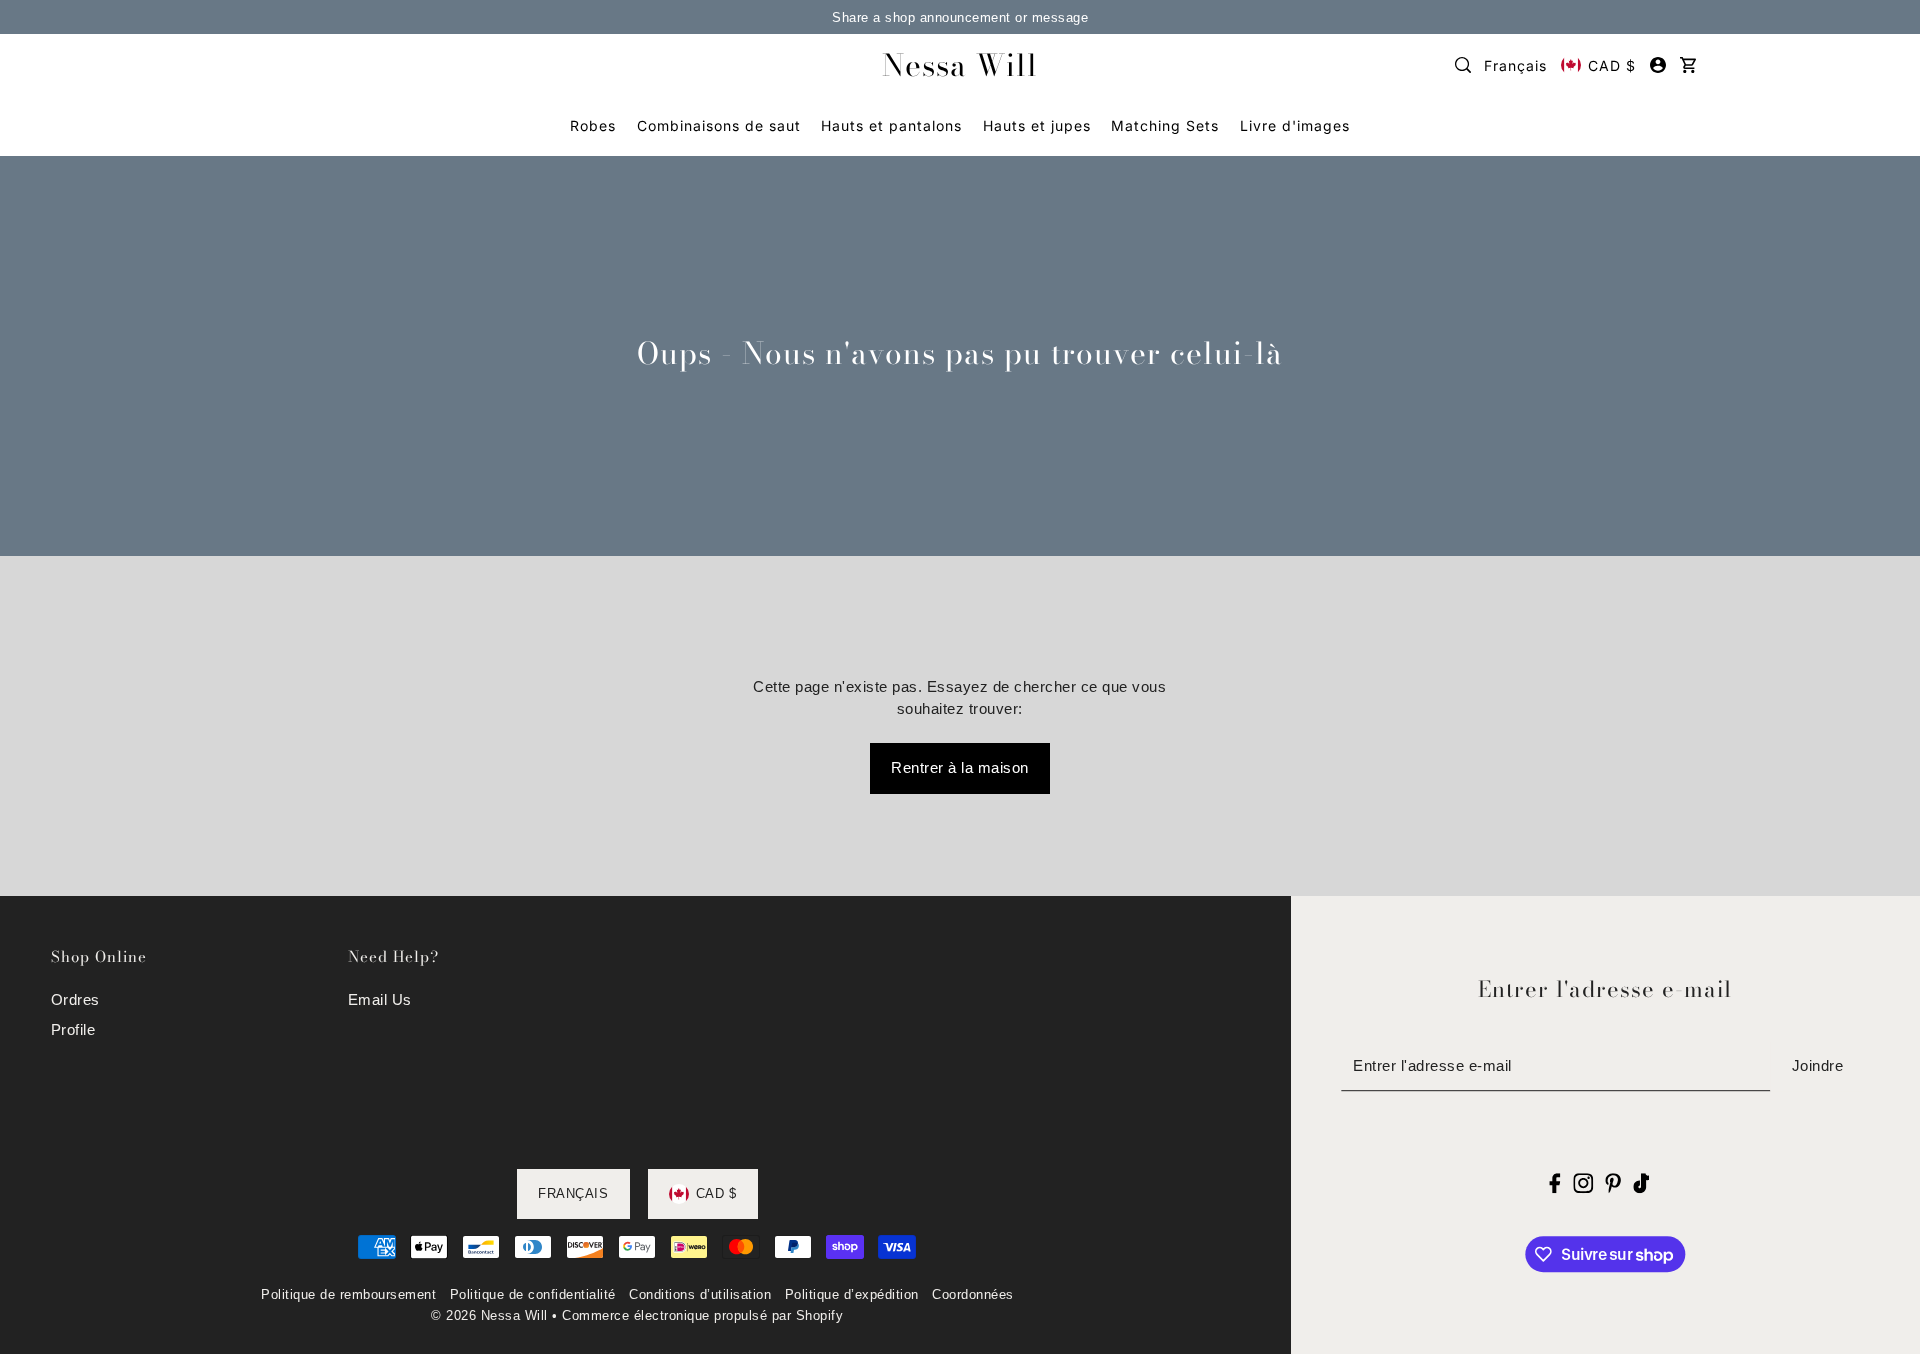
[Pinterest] (1613, 1182)
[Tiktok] (1641, 1182)
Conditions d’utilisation (700, 1294)
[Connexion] (1463, 65)
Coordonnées (973, 1294)
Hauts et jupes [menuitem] (1037, 125)
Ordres (75, 999)
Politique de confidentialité (533, 1294)
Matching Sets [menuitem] (1165, 125)
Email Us (380, 999)
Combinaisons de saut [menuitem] (719, 125)
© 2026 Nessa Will (489, 1315)
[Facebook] (1555, 1182)
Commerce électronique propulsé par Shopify (702, 1315)
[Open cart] (1688, 65)
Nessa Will (960, 65)
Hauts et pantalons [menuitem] (891, 125)
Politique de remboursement (348, 1294)
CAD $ (1612, 65)
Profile (73, 1029)
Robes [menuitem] (593, 125)
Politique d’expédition (852, 1294)
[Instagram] (1583, 1182)
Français (1515, 65)
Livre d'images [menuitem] (1295, 125)
